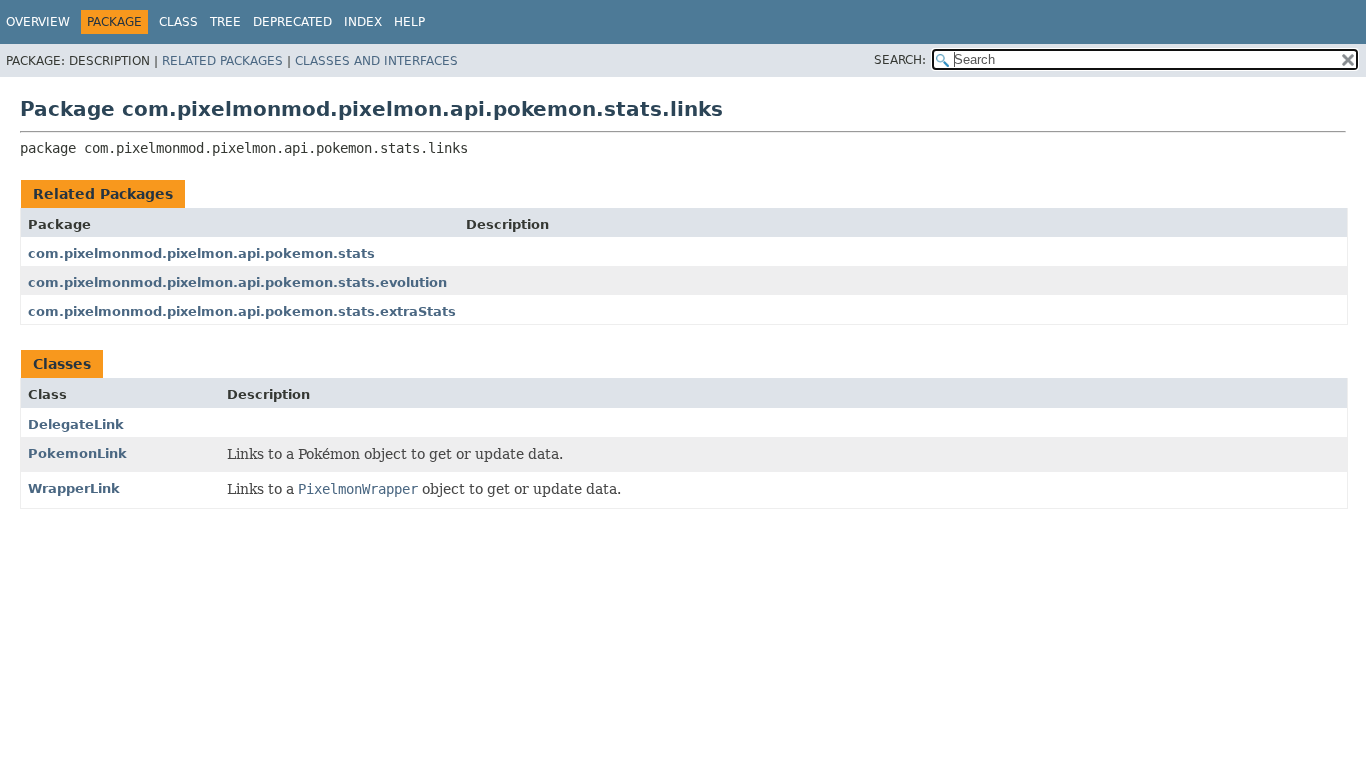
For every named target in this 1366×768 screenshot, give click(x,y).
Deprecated (292, 22)
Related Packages (222, 61)
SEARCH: (900, 60)
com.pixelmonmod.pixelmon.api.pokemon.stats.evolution (237, 282)
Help (409, 22)
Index (363, 22)
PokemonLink (77, 453)
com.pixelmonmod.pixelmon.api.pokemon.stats (201, 253)
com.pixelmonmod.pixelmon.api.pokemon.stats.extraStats (242, 311)
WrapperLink (74, 488)
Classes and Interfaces (376, 61)
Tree (225, 22)
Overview (38, 22)
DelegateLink (76, 424)
